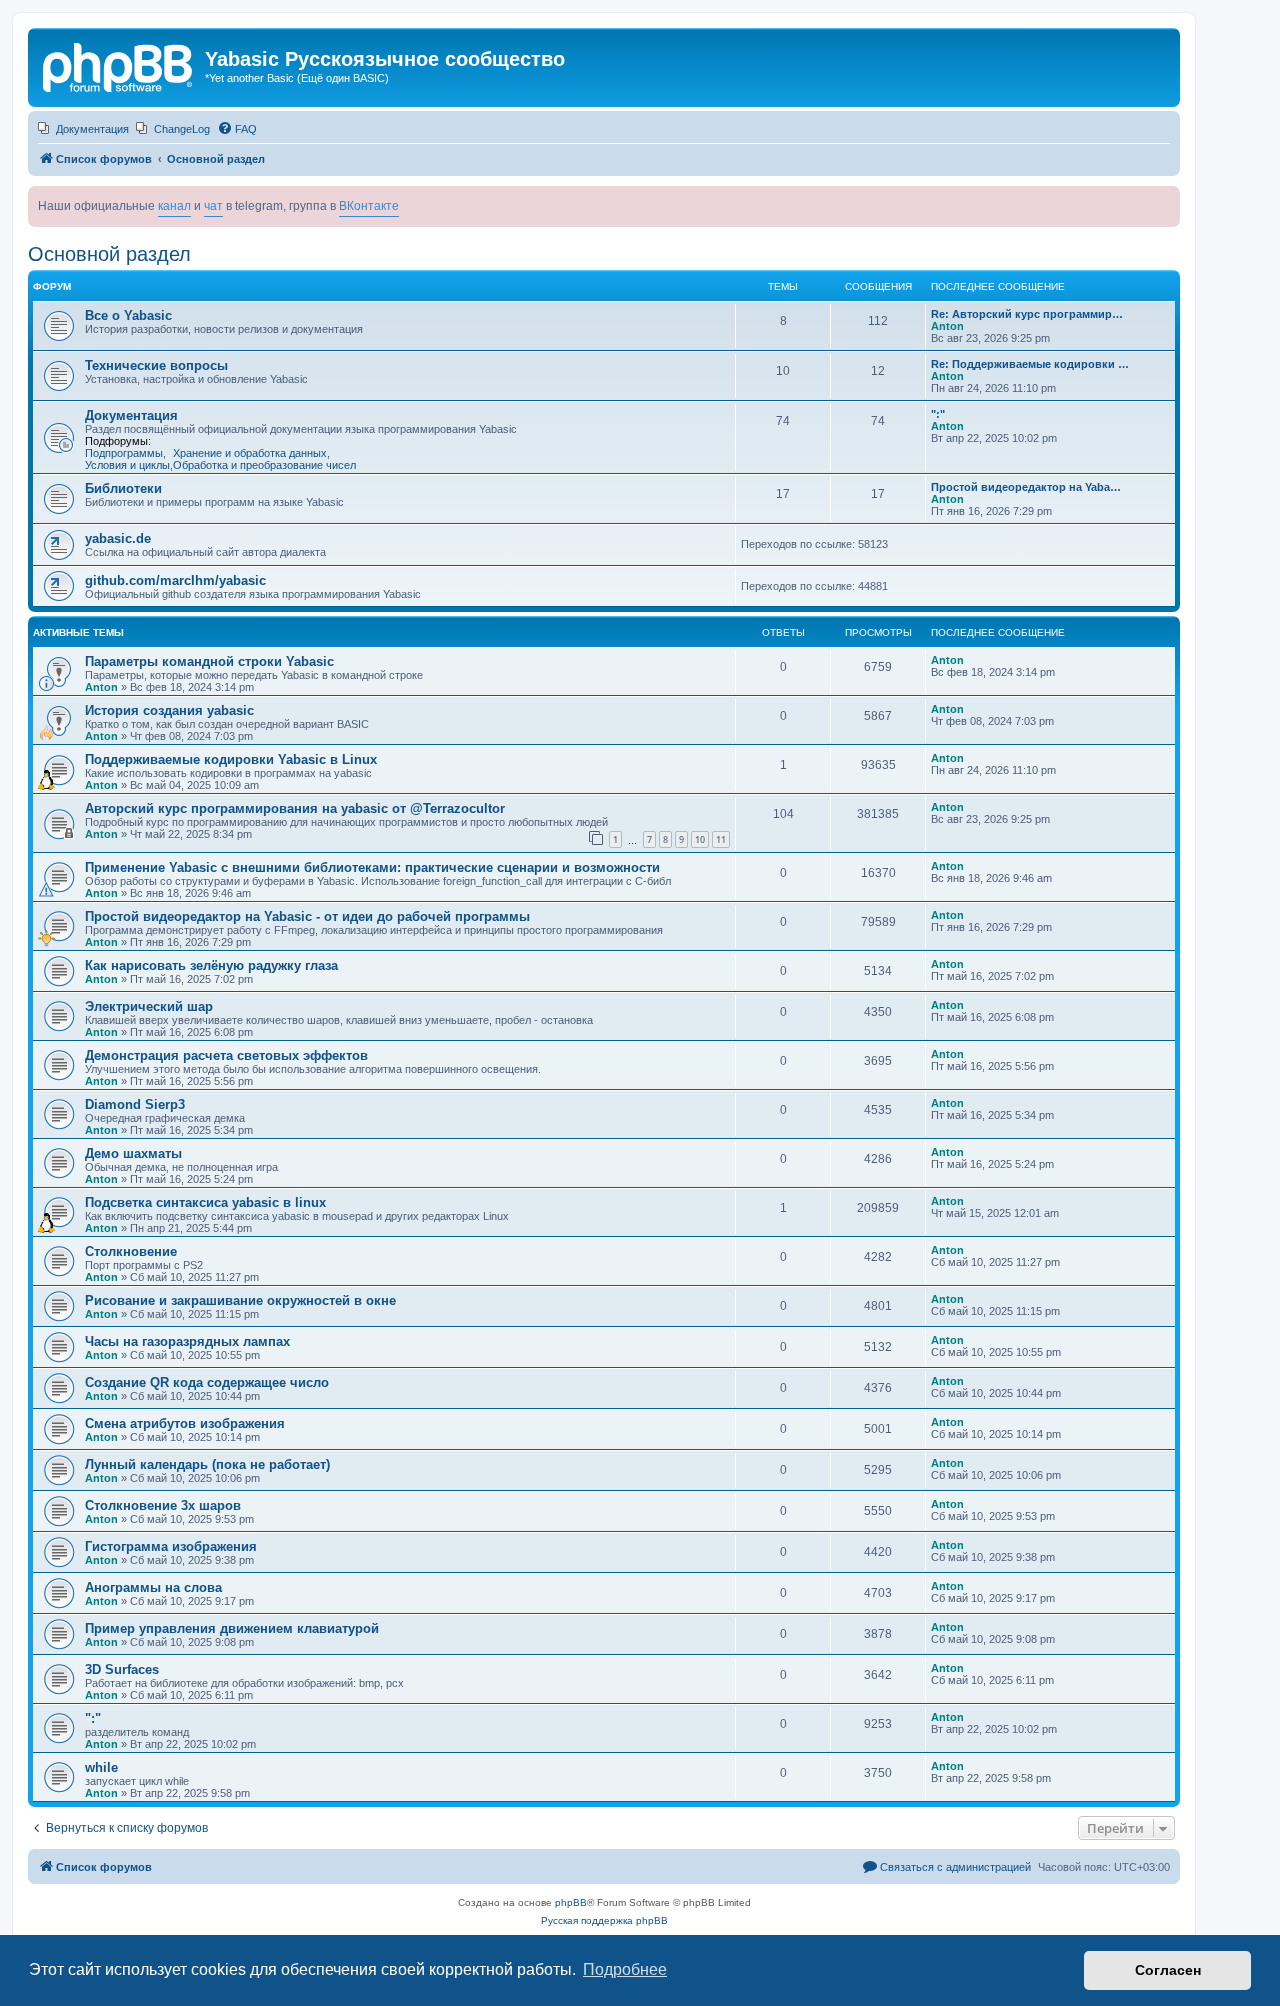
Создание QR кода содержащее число (207, 1382)
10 (700, 839)
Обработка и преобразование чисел (264, 465)
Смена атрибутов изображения (185, 1423)
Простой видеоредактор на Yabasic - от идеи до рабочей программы (307, 916)
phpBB (571, 1902)
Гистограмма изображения (171, 1546)
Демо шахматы (133, 1153)
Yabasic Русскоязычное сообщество (385, 59)
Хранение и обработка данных (250, 453)
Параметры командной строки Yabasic (209, 661)
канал (174, 206)
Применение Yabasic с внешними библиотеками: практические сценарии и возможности (372, 867)
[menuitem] (83, 129)
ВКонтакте (369, 206)
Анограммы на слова (153, 1587)
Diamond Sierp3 (135, 1104)
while (101, 1767)
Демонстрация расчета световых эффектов (226, 1055)
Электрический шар (149, 1006)
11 (721, 839)
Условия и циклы (127, 465)
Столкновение (131, 1251)
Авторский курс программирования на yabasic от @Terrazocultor (295, 808)
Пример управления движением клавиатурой (232, 1628)
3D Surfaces (122, 1669)
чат (213, 206)
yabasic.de (118, 538)
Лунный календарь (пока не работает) (207, 1464)
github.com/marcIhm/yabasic (175, 580)
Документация (131, 415)
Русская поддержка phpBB (604, 1920)
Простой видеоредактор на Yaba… (1026, 487)
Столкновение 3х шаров (163, 1505)
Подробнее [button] (625, 1969)
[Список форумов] (119, 65)
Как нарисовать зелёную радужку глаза (211, 965)
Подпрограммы (124, 453)
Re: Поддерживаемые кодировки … (1030, 364)
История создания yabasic (169, 710)
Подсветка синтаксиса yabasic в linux (205, 1202)
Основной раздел (109, 254)
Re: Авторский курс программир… (1027, 314)
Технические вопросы (156, 365)
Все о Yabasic (128, 315)
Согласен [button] (1168, 1970)
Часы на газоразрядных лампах (187, 1341)
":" (938, 414)
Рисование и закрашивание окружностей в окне (240, 1300)
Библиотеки (123, 488)
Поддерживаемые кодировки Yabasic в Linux (231, 759)
